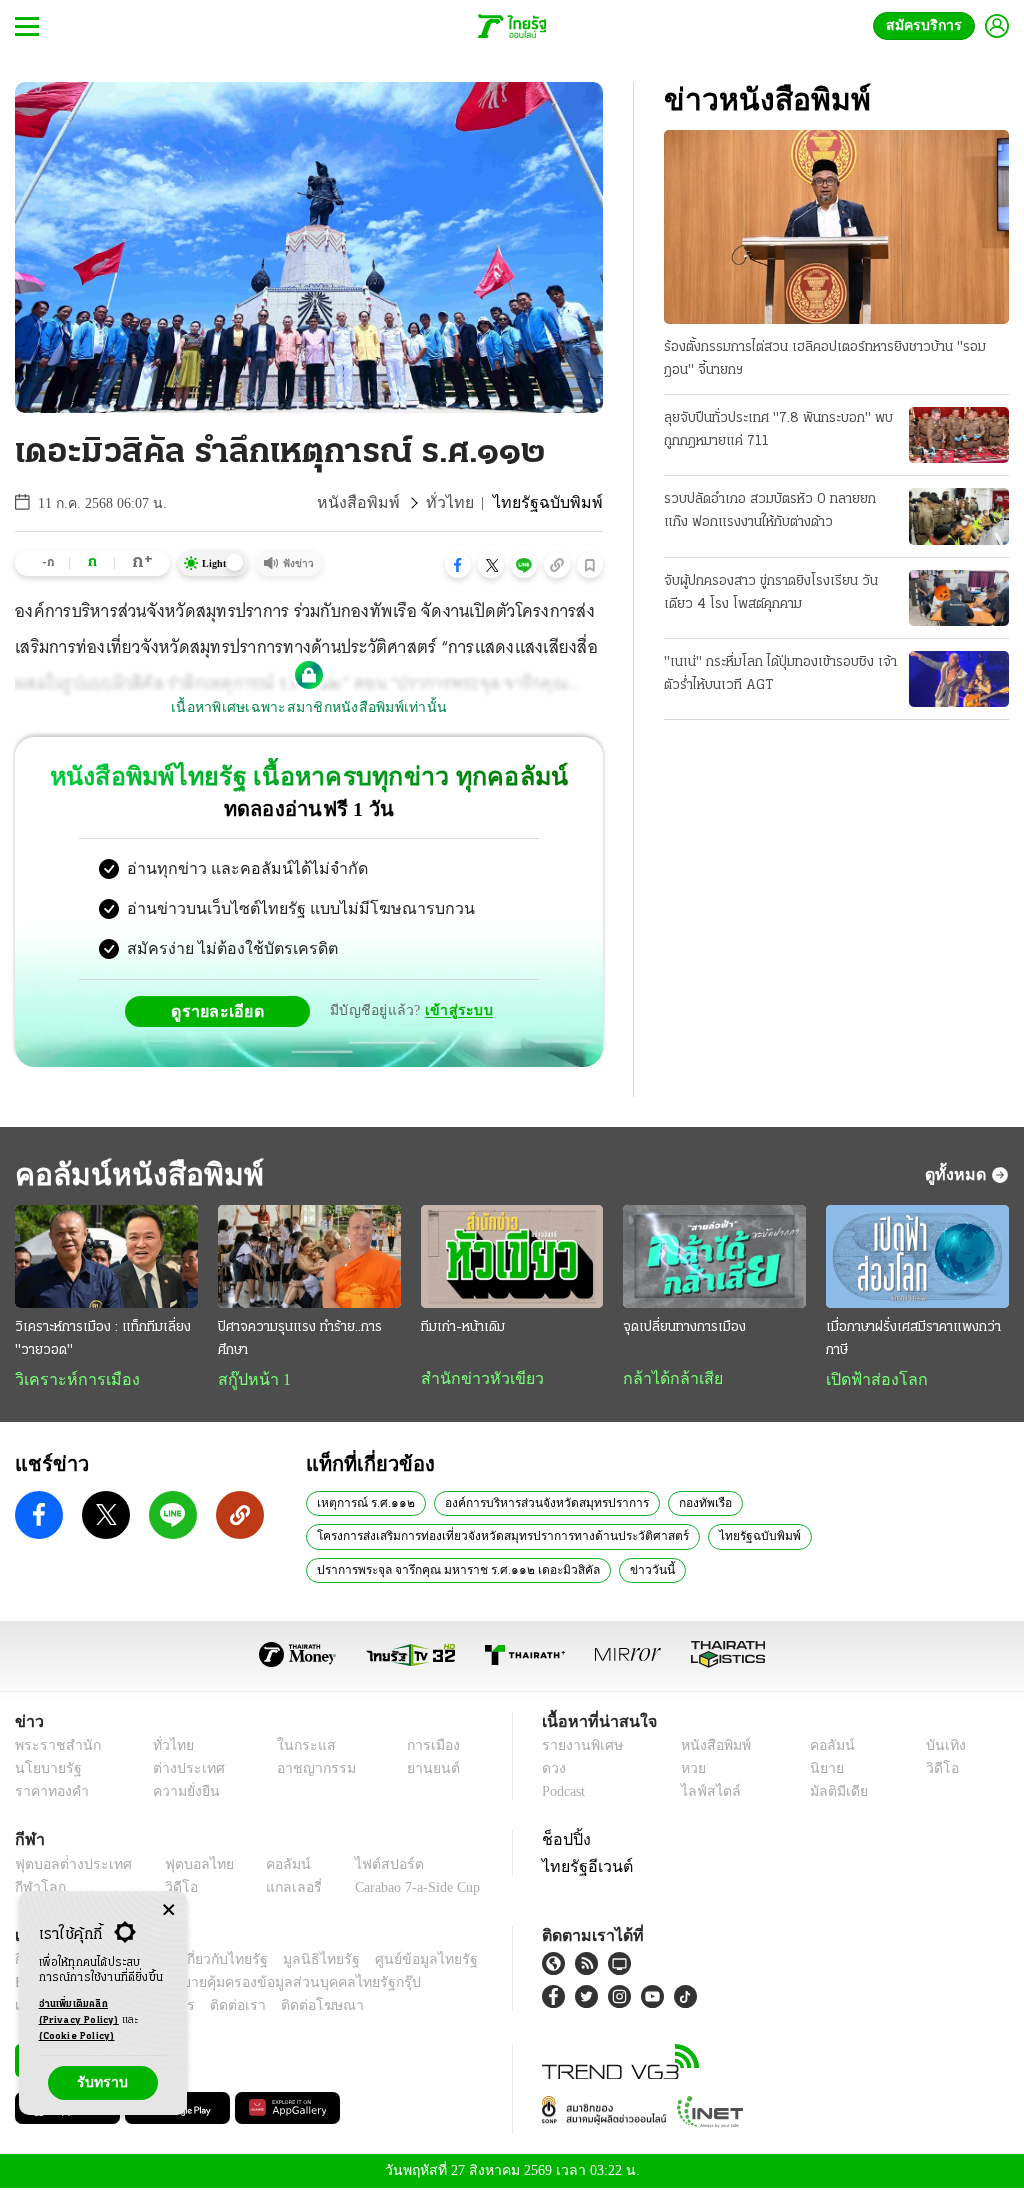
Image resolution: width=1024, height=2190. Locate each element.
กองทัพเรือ (695, 1504)
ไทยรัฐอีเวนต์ (582, 1868)
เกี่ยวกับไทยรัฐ (210, 1961)
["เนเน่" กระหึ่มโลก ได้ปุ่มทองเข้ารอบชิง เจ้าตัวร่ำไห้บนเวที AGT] (959, 679)
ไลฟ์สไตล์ (705, 1793)
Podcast (567, 1793)
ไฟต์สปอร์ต (365, 1866)
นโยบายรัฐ (44, 1770)
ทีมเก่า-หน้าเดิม (463, 1327)
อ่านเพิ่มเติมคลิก (79, 2012)
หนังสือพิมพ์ (383, 503)
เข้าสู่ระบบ (456, 1010)
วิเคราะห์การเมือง (70, 1380)
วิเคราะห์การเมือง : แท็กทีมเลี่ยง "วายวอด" (103, 1339)
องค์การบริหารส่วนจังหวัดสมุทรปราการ (540, 1504)
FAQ (466, 1961)
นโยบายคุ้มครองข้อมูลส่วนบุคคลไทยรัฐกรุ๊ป (223, 1984)
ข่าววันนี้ (637, 1571)
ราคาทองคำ (48, 1793)
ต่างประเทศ (180, 1770)
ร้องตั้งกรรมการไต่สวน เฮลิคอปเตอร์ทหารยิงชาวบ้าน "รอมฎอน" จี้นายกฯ (825, 359)
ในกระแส (295, 1747)
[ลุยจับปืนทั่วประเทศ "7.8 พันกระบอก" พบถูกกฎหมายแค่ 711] (959, 435)
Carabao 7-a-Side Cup (406, 1889)
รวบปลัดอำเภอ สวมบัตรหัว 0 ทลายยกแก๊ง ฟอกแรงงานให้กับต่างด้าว (770, 511)
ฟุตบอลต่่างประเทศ (66, 1866)
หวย (692, 1770)
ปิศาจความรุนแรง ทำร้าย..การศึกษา (300, 1339)
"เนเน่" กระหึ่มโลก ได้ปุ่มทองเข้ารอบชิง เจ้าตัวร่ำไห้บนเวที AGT (780, 674)
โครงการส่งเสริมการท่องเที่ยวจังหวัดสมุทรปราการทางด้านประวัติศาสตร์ (494, 1537)
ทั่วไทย (466, 503)
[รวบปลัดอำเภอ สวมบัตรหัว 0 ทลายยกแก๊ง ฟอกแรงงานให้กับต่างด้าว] (959, 516)
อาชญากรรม (306, 1770)
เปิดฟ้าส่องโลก (872, 1380)
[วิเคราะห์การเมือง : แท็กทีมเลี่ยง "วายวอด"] (106, 1256)
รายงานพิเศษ (579, 1747)
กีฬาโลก (37, 1889)
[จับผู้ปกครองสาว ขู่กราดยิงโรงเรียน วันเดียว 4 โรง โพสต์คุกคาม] (959, 598)
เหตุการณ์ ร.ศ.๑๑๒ (364, 1504)
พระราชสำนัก (51, 1747)
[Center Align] (168, 1910)
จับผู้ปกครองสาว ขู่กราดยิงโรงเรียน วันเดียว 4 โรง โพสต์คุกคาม (771, 593)
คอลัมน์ (829, 1747)
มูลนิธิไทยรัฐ (299, 1961)
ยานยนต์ (426, 1770)
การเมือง (427, 1747)
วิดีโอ (940, 1770)
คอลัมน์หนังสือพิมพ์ (133, 1174)
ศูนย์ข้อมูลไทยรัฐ (393, 1961)
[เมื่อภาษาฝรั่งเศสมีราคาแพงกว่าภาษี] (917, 1256)
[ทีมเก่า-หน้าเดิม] (512, 1256)
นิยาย (824, 1770)
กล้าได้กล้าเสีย (669, 1379)
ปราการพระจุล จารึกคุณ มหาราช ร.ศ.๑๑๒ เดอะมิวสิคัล (452, 1571)
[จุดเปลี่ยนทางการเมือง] (714, 1256)
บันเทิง (942, 1747)
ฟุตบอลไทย (184, 1866)
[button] (458, 565)
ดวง (554, 1770)
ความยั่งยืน (180, 1793)
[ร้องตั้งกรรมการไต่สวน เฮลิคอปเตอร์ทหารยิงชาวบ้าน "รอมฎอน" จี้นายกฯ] (836, 227)
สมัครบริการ (928, 25)
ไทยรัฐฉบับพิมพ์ (739, 1537)
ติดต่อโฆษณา (289, 2007)
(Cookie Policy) (77, 2036)
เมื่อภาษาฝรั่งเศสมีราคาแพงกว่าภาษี (913, 1339)
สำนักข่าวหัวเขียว (474, 1379)
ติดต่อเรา (211, 2007)
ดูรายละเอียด (226, 1011)
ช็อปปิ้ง (563, 1841)
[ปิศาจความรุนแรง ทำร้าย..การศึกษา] (309, 1256)
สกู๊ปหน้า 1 (251, 1380)
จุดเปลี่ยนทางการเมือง (684, 1327)
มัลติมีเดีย (835, 1793)
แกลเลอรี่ (275, 1889)
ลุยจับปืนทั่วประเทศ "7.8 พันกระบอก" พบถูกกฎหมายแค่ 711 (778, 430)
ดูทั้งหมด (958, 1174)
